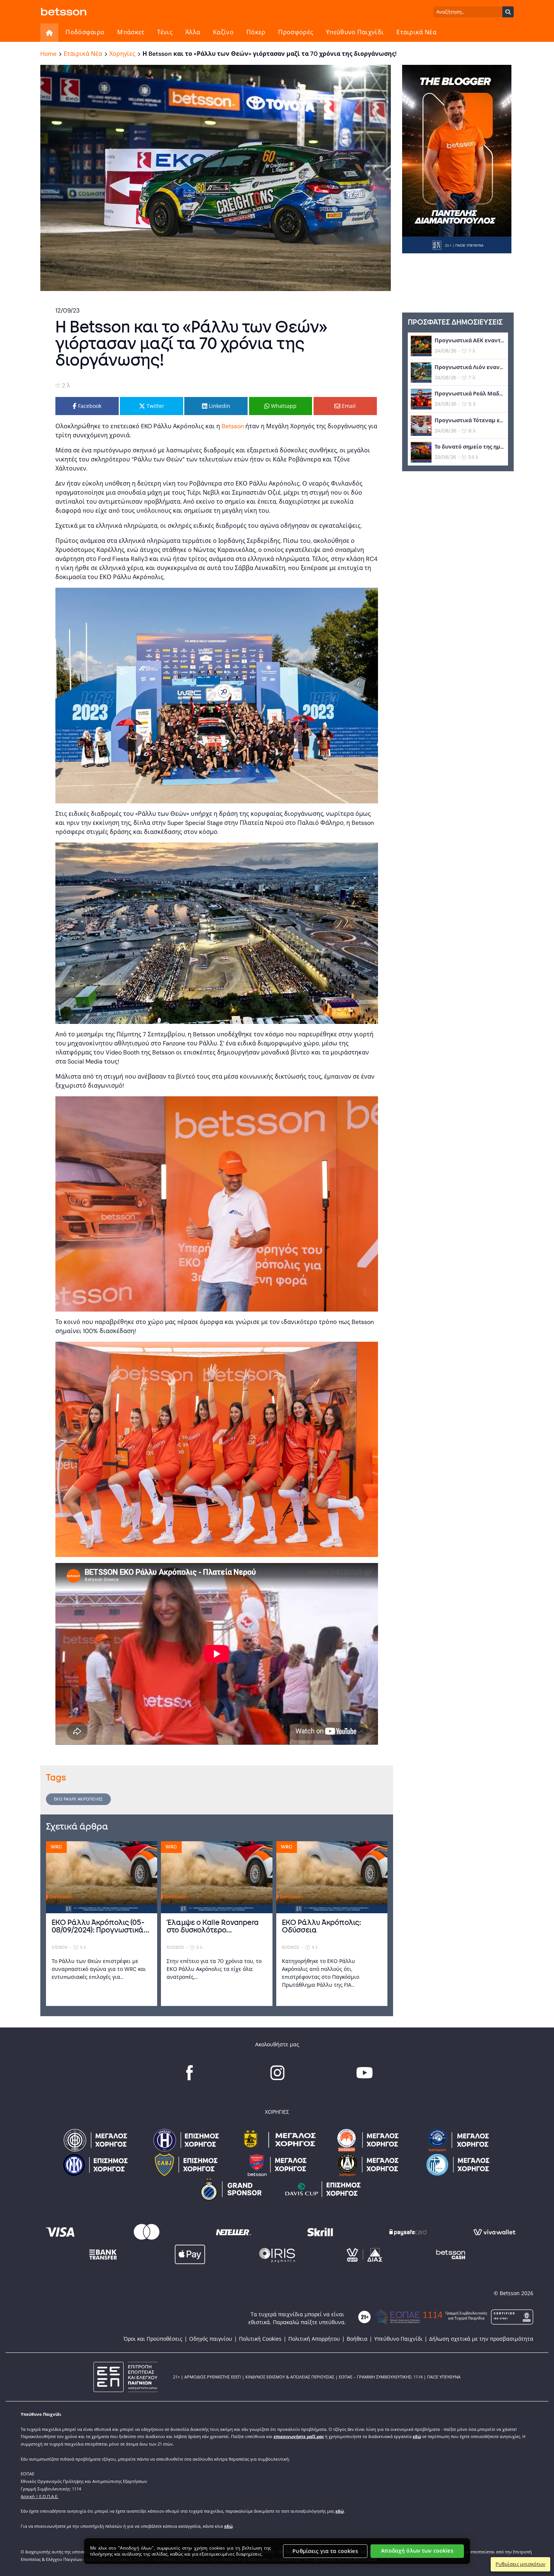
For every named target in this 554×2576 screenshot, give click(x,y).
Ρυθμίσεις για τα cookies (325, 2551)
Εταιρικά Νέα (416, 32)
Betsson (233, 426)
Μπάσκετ (131, 32)
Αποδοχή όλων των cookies (417, 2551)
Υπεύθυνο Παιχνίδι (355, 32)
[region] (277, 2551)
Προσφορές (296, 32)
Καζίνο (223, 32)
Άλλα (193, 32)
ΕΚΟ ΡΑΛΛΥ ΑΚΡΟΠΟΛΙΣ (78, 1799)
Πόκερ (256, 32)
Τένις (165, 32)
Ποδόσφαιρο (85, 32)
